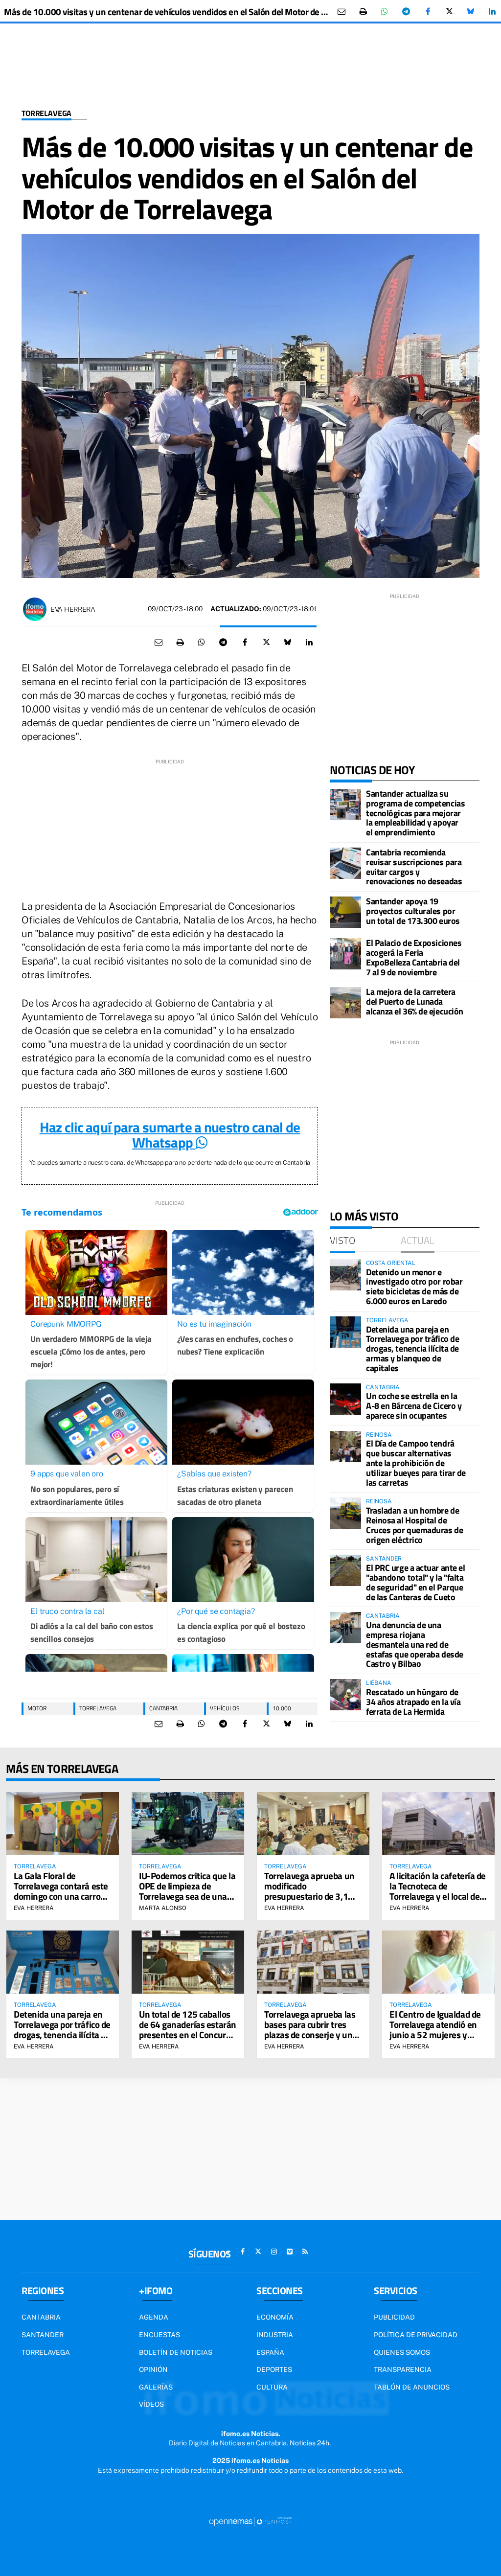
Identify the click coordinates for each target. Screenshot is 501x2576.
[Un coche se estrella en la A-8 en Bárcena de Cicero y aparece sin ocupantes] (345, 1399)
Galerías (156, 2387)
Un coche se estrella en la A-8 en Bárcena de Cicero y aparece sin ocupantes (414, 1406)
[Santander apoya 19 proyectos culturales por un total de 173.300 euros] (345, 912)
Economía (275, 2317)
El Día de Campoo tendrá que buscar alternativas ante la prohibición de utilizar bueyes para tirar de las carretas (416, 1463)
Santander (43, 2335)
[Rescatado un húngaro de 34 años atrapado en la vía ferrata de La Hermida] (345, 1695)
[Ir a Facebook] (243, 2252)
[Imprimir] (363, 12)
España (270, 2352)
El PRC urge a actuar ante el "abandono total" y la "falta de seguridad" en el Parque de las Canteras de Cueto (415, 1582)
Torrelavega (46, 113)
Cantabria (163, 1708)
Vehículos (225, 1708)
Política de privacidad (416, 2335)
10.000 (282, 1708)
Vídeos (151, 2404)
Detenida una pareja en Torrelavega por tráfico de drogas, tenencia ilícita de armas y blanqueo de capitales (412, 1349)
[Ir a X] (258, 2252)
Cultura (272, 2387)
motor (37, 1708)
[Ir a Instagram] (274, 2252)
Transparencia (403, 2369)
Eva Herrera (73, 609)
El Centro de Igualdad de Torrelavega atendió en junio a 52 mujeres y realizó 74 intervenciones (438, 2029)
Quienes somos (402, 2352)
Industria (275, 2335)
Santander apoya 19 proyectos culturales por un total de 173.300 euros (413, 911)
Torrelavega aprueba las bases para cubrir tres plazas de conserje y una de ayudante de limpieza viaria (311, 2035)
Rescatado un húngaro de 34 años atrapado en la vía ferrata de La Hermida (413, 1702)
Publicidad (394, 2317)
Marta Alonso (163, 1908)
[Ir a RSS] (305, 2252)
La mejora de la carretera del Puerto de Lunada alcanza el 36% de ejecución (415, 1001)
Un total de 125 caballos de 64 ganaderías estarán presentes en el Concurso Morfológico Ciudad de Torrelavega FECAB (188, 2035)
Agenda (154, 2317)
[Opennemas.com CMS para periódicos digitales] (250, 2521)
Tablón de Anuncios (412, 2387)
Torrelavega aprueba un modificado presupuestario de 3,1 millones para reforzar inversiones (309, 1896)
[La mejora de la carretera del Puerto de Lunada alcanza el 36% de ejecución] (345, 1003)
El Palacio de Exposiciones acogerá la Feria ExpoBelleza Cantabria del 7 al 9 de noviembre (414, 957)
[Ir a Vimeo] (290, 2252)
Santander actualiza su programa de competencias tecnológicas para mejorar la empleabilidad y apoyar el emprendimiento (415, 813)
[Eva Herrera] (35, 609)
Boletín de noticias (176, 2352)
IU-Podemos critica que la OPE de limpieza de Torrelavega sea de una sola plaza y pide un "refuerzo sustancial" (187, 1896)
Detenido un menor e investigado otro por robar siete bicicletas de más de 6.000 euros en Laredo (414, 1287)
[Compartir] (385, 12)
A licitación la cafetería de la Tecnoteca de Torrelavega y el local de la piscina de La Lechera (438, 1891)
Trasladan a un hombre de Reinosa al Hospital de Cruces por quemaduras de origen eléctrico (414, 1525)
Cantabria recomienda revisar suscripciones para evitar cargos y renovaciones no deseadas (414, 867)
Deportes (274, 2369)
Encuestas (159, 2335)
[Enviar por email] (342, 12)
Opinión (153, 2369)
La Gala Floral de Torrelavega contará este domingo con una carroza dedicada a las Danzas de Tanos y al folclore (61, 1896)
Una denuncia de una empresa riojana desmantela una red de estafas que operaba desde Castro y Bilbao (415, 1644)
